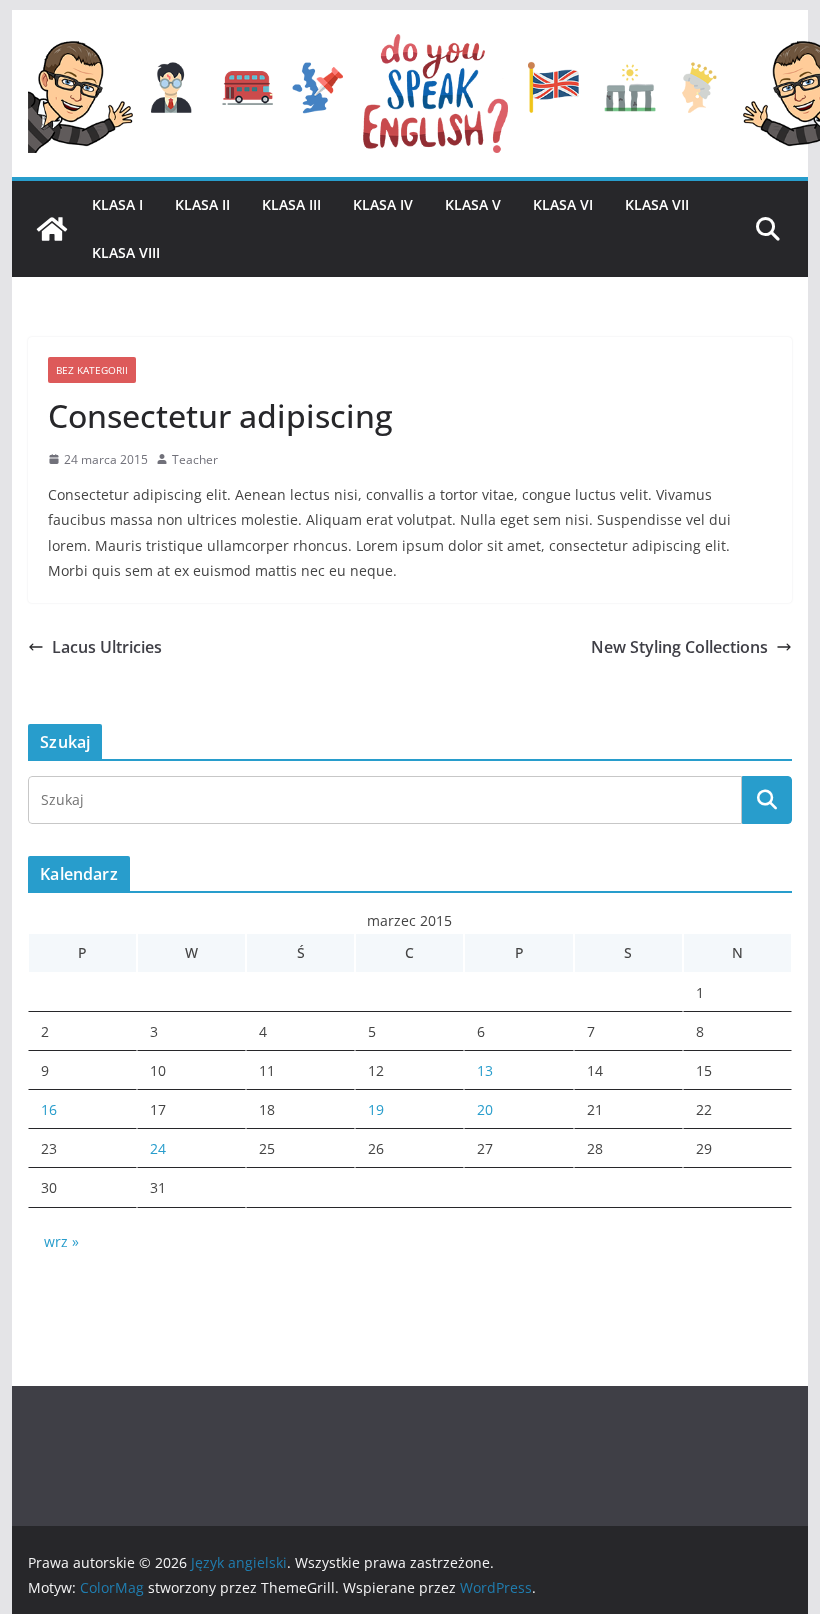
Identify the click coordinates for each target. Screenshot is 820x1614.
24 (158, 1148)
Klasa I (117, 204)
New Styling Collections (679, 647)
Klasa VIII (126, 252)
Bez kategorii (92, 370)
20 (485, 1109)
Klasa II (202, 204)
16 (49, 1109)
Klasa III (291, 204)
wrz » (61, 1241)
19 (376, 1109)
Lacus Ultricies (107, 647)
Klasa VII (657, 204)
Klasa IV (383, 204)
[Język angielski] (52, 229)
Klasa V (473, 204)
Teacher (195, 459)
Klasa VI (563, 204)
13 (485, 1070)
